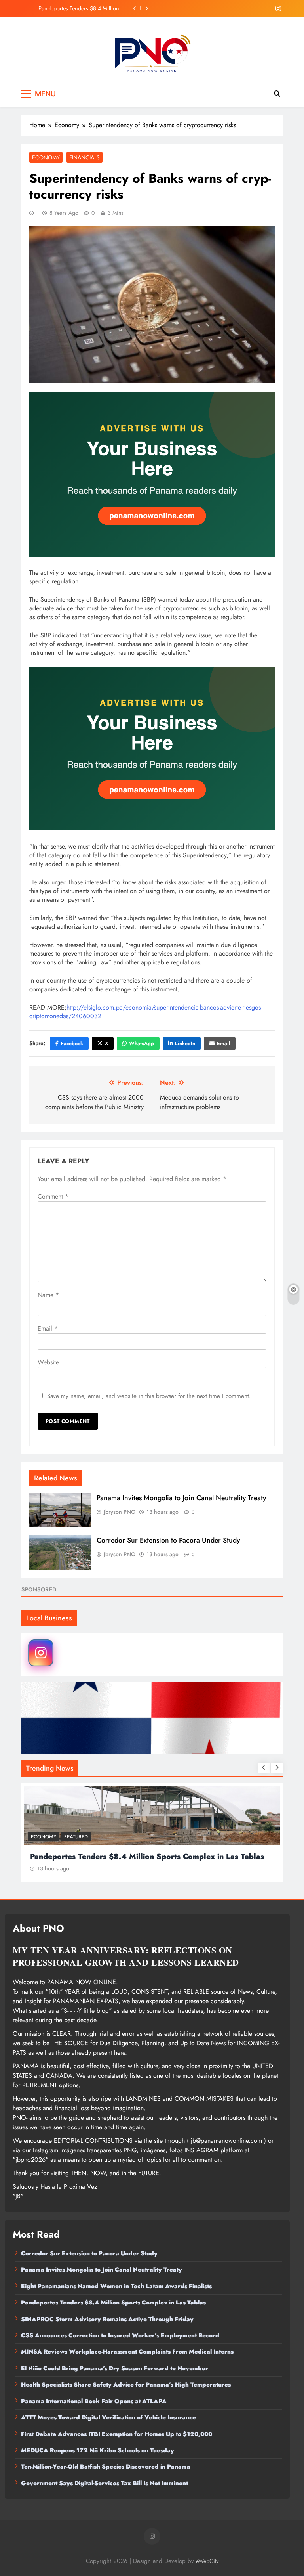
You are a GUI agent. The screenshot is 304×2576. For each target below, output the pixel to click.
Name (48, 1295)
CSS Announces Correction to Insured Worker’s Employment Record (120, 2335)
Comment (53, 1196)
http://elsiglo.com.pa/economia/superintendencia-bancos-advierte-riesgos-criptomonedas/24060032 (146, 1012)
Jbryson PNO (120, 1512)
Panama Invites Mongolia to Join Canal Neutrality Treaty (181, 1498)
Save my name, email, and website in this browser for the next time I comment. (149, 1396)
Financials (85, 157)
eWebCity (207, 2561)
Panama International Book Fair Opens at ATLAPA (94, 2401)
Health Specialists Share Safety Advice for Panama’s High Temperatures (126, 2385)
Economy (46, 157)
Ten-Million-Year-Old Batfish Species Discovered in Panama (106, 2467)
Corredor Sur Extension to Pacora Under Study (79, 8)
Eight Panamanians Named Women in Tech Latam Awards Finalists (150, 1856)
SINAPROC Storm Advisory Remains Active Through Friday (107, 2319)
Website (48, 1362)
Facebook (72, 1043)
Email (223, 1043)
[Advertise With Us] (152, 474)
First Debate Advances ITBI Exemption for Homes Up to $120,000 (117, 2434)
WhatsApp (142, 1043)
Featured (76, 1837)
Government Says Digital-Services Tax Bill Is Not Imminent (104, 2483)
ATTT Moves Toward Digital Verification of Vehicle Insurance (108, 2417)
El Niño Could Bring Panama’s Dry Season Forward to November (115, 2368)
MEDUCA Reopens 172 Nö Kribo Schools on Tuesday (98, 2450)
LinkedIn (185, 1043)
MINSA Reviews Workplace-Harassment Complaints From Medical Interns (127, 2352)
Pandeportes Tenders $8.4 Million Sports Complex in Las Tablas (113, 2303)
